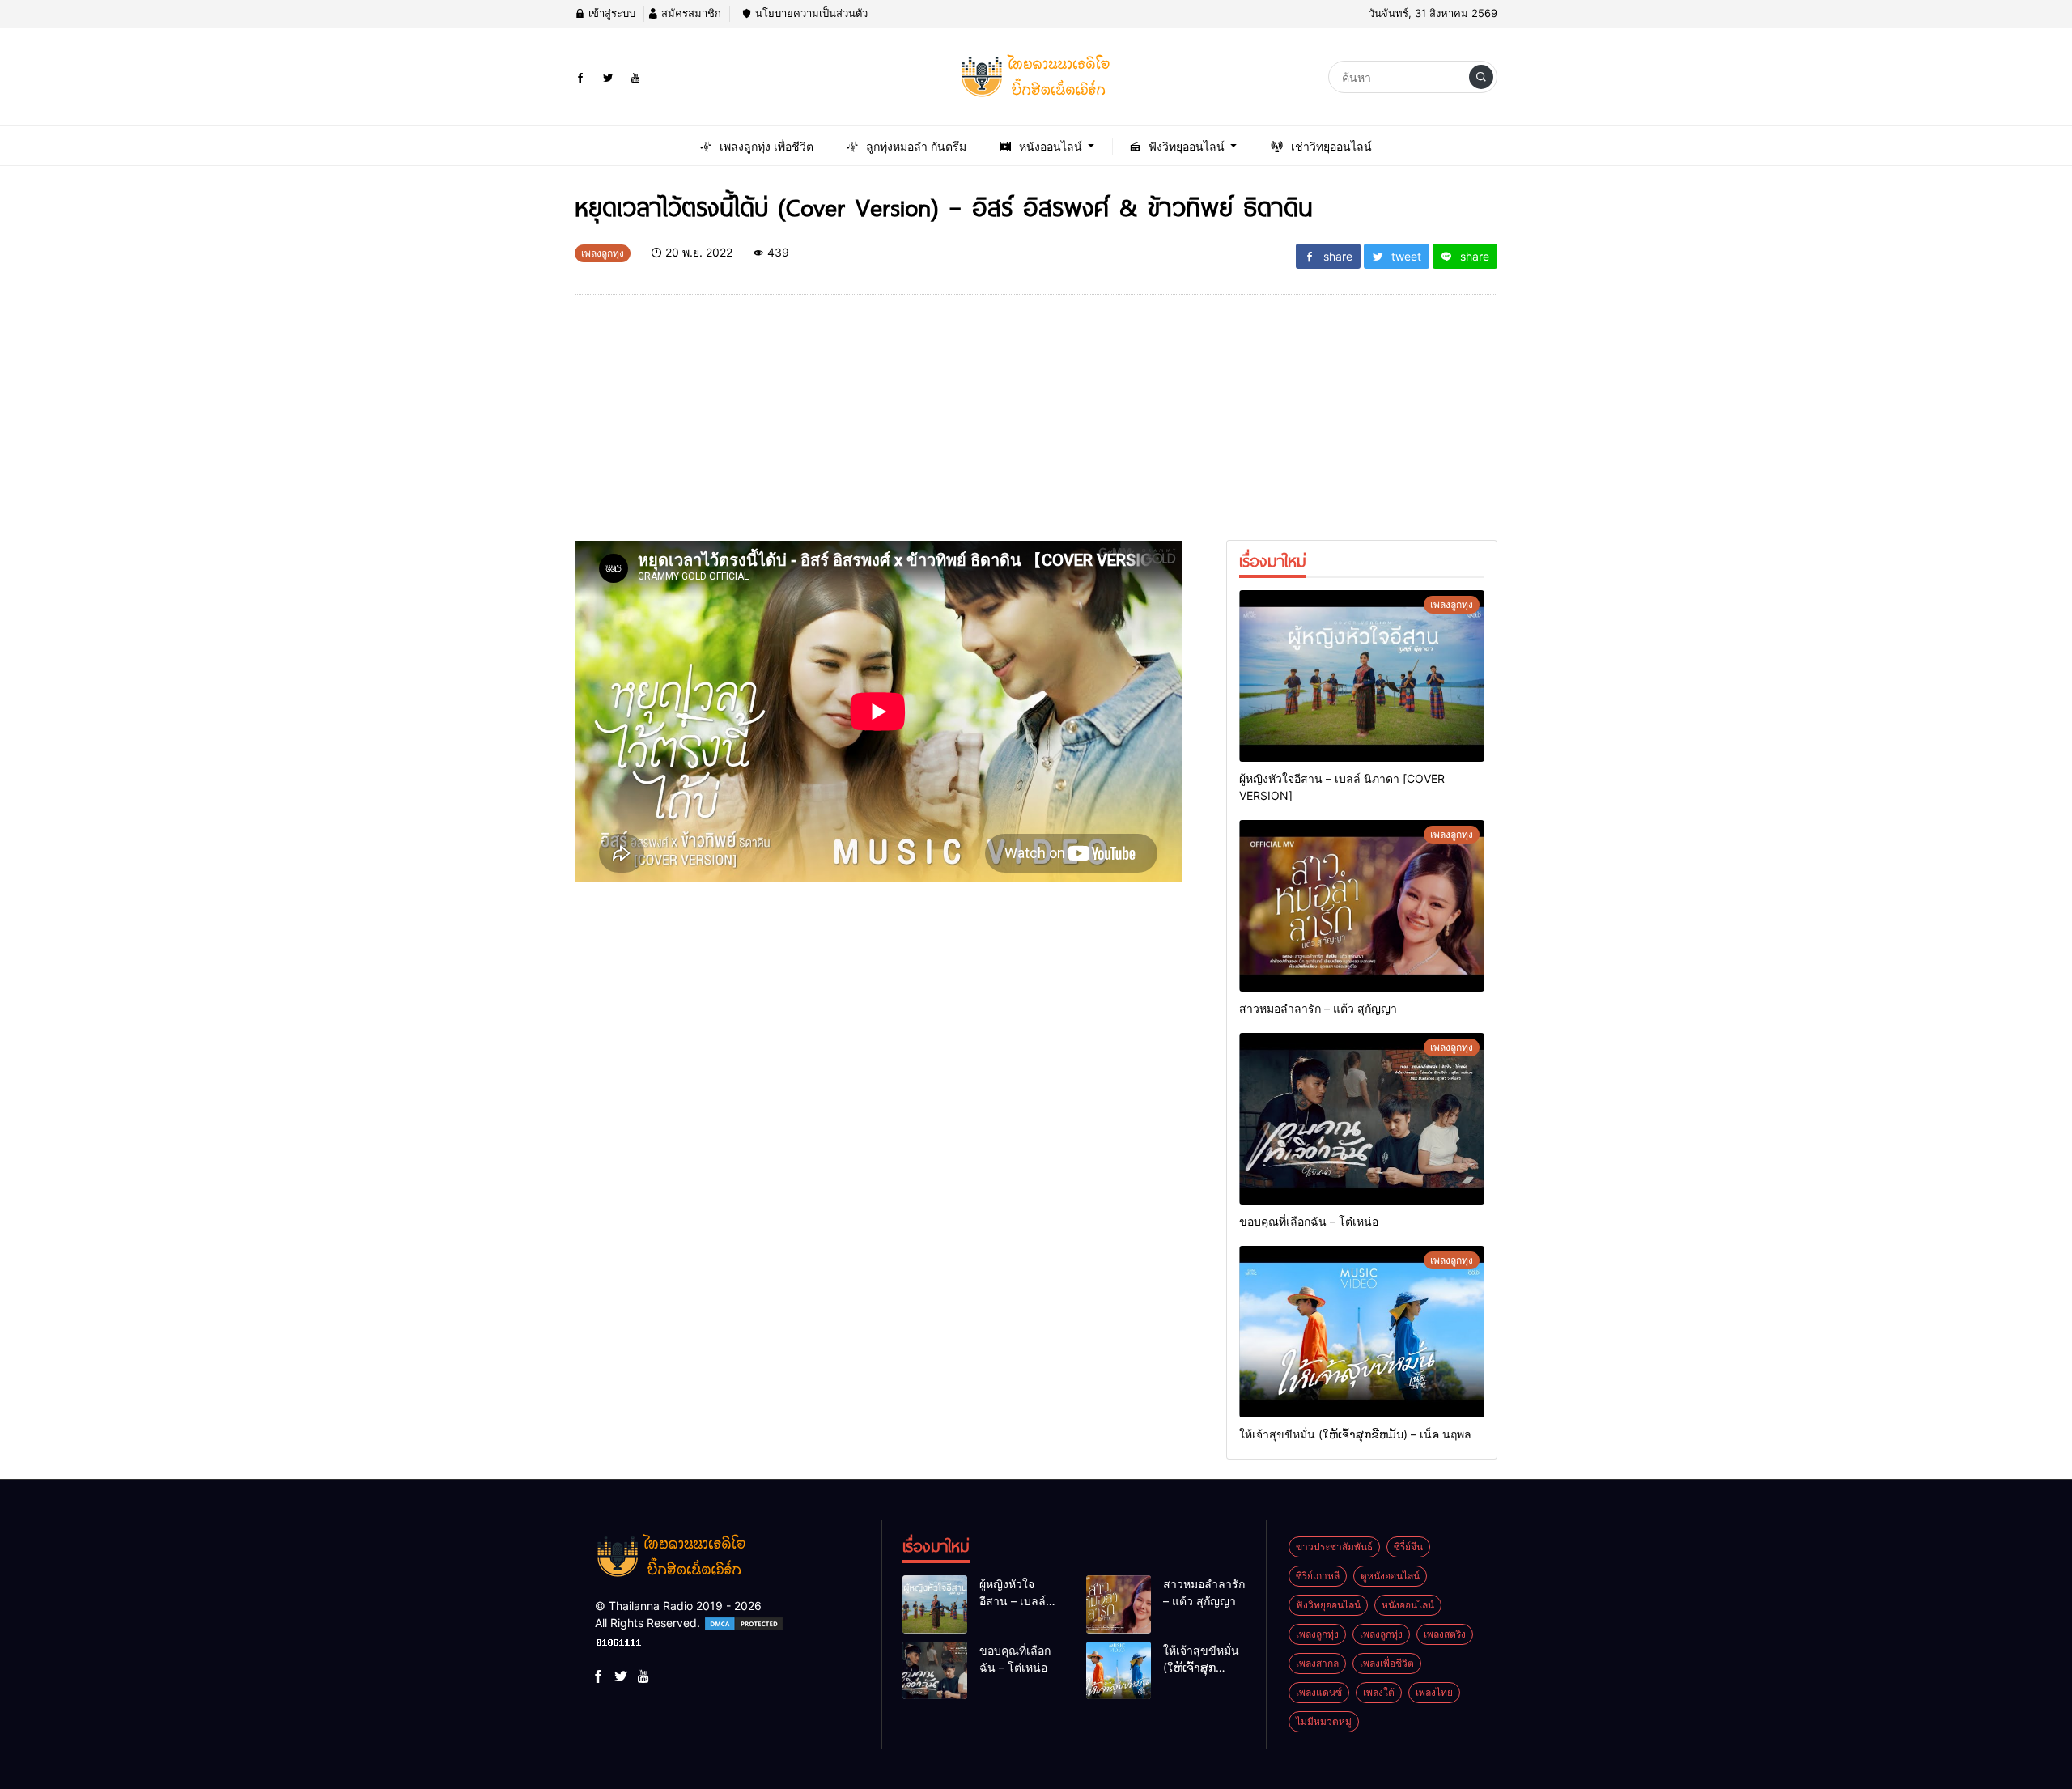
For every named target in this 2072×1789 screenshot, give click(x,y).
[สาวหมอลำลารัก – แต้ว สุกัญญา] (1362, 906)
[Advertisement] (878, 427)
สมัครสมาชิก (690, 13)
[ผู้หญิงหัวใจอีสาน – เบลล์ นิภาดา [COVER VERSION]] (1362, 676)
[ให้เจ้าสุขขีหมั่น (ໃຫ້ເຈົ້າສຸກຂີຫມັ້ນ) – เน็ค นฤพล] (1362, 1332)
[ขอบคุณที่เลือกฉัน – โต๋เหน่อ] (1362, 1119)
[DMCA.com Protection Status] (744, 1623)
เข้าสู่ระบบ (610, 13)
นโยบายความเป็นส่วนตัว (810, 13)
